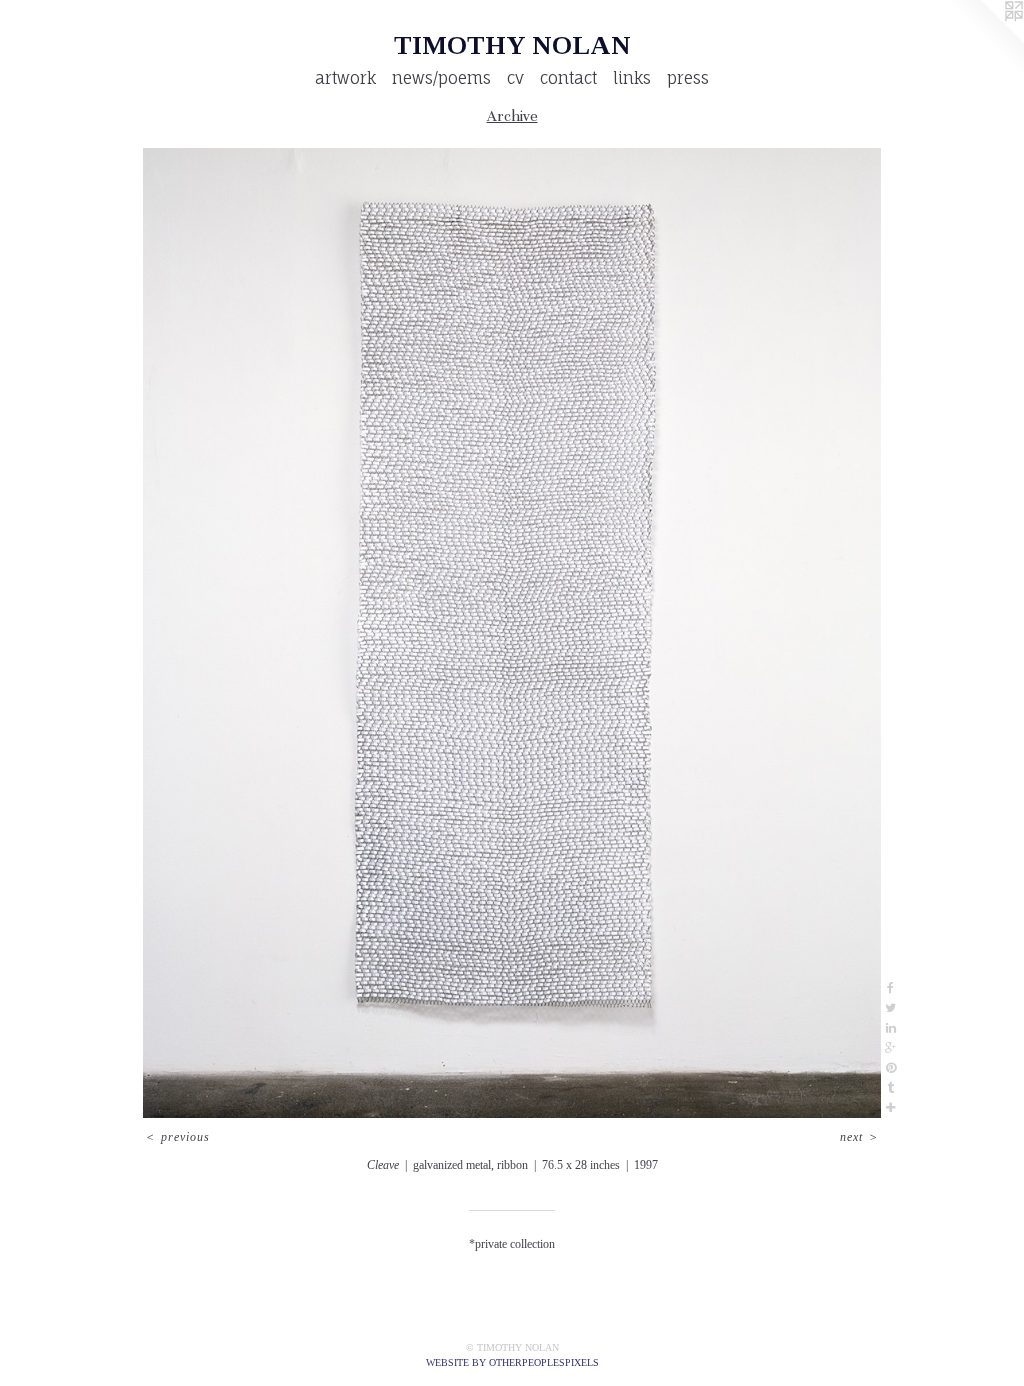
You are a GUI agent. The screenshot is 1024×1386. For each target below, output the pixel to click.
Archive (512, 116)
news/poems (441, 78)
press (688, 78)
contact (568, 78)
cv (515, 78)
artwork (345, 78)
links (632, 78)
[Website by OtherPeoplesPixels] (984, 40)
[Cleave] (511, 633)
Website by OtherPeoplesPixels (512, 1362)
